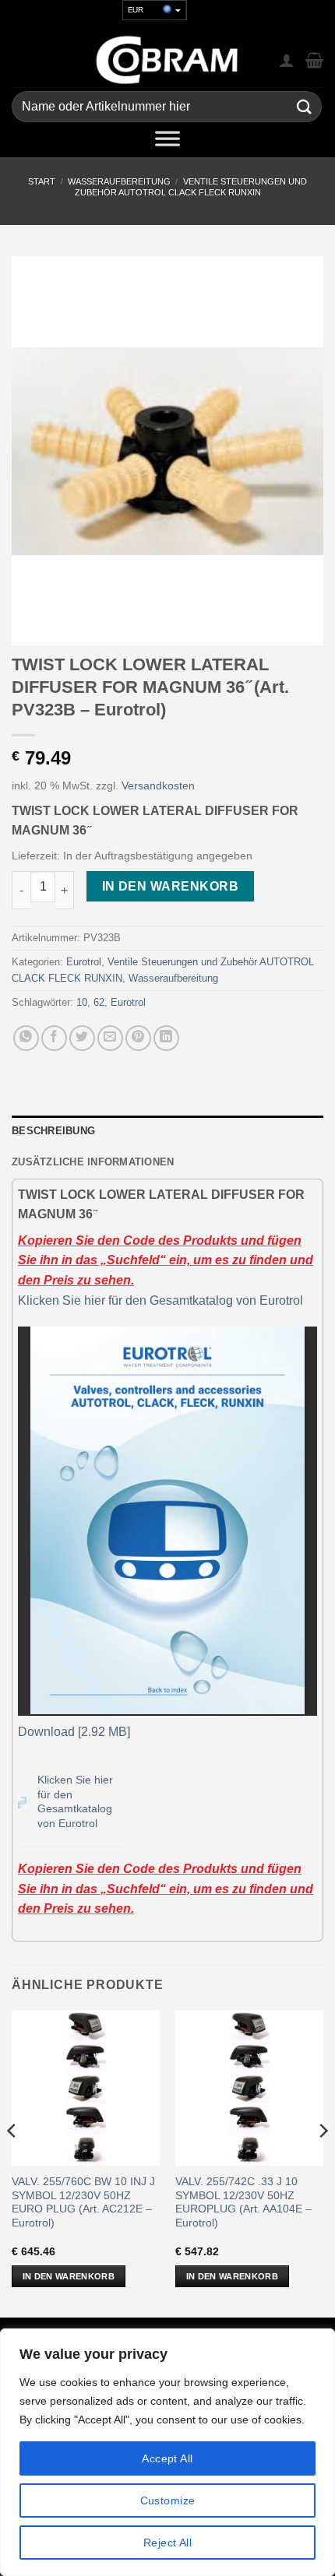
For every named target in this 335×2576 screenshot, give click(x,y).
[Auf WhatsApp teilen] (26, 1038)
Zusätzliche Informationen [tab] (93, 1162)
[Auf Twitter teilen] (82, 1038)
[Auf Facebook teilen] (54, 1038)
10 (82, 1002)
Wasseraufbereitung (119, 181)
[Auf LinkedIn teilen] (166, 1038)
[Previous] (12, 2162)
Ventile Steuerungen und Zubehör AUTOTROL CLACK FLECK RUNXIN (191, 186)
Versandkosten (158, 785)
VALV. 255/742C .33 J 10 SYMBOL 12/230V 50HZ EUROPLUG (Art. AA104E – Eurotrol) (243, 2202)
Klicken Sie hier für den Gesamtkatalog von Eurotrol (160, 1300)
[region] (167, 2452)
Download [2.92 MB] (74, 1732)
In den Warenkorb (170, 886)
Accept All (167, 2458)
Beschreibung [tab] (53, 1131)
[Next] (323, 2162)
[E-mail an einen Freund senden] (110, 1038)
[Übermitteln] (305, 107)
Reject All (167, 2543)
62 (99, 1002)
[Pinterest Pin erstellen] (138, 1038)
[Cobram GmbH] (167, 60)
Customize (168, 2500)
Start (42, 181)
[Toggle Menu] (167, 142)
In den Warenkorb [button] (69, 2276)
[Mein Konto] (287, 60)
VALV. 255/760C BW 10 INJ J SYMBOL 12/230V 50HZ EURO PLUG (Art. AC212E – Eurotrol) (83, 2202)
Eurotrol (84, 962)
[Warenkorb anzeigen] (314, 60)
